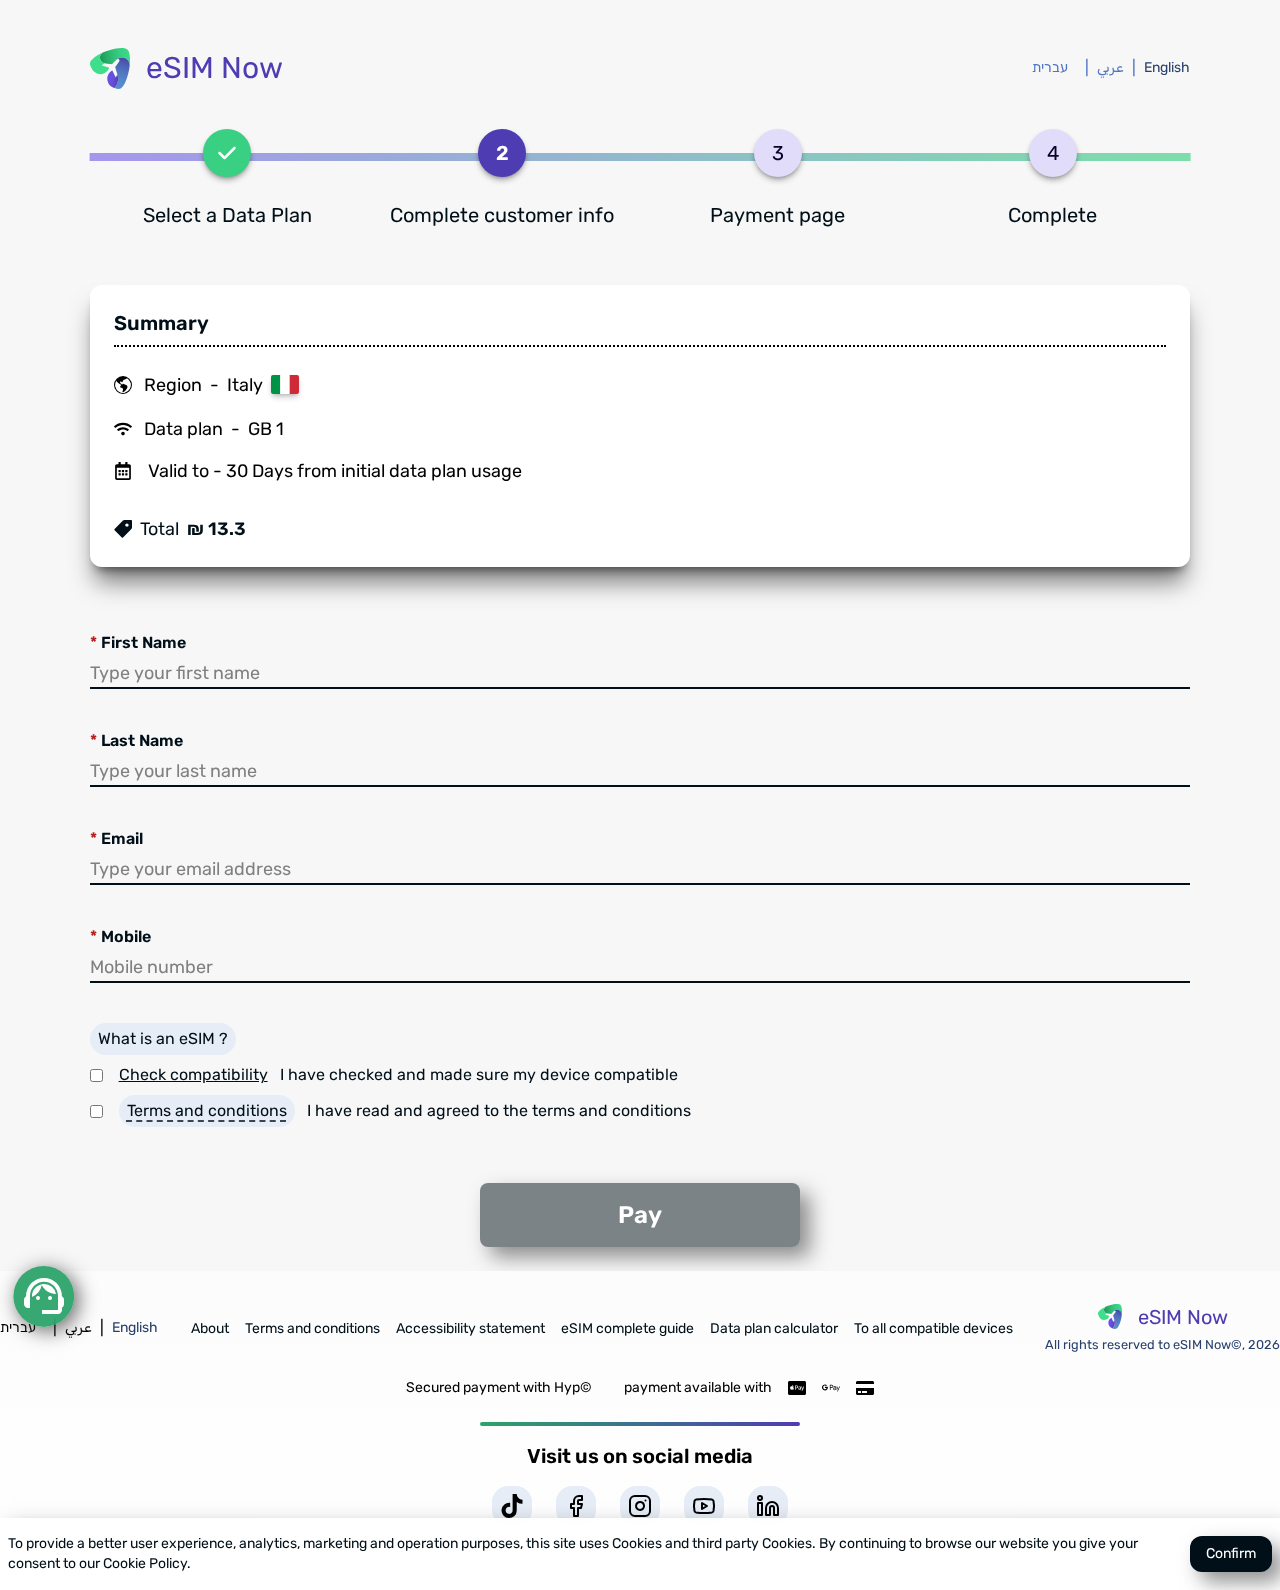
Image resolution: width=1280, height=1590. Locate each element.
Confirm (1231, 1553)
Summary (161, 323)
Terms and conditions (207, 1110)
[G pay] (831, 1388)
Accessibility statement (470, 1328)
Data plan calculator (774, 1328)
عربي (1110, 67)
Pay (640, 1215)
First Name (138, 642)
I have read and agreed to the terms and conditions (499, 1110)
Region (173, 385)
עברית (1050, 67)
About (210, 1328)
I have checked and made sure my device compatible (479, 1074)
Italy (245, 385)
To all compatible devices (933, 1328)
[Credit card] (865, 1388)
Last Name (136, 740)
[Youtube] (704, 1506)
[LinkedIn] (768, 1506)
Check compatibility (193, 1074)
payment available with (698, 1387)
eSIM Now (214, 68)
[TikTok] (512, 1506)
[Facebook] (576, 1506)
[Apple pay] (797, 1388)
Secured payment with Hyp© (499, 1387)
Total (159, 529)
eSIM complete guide (627, 1328)
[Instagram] (640, 1506)
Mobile (120, 936)
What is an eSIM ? (163, 1038)
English (1167, 67)
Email (116, 838)
